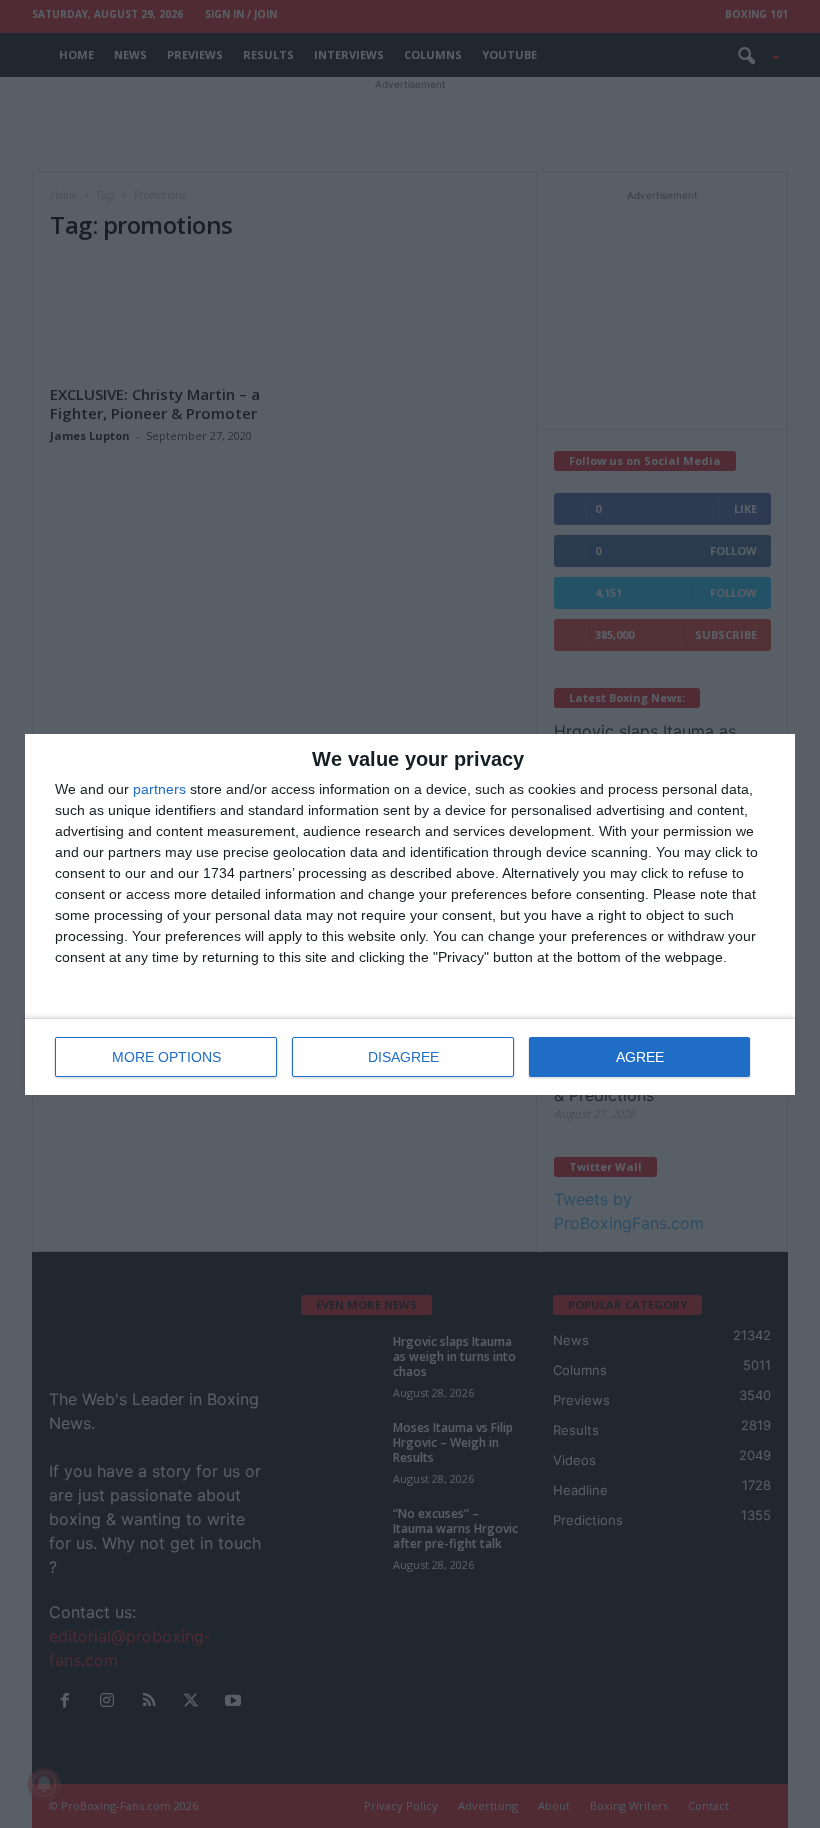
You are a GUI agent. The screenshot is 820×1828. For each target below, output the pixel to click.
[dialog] (410, 914)
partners (159, 789)
